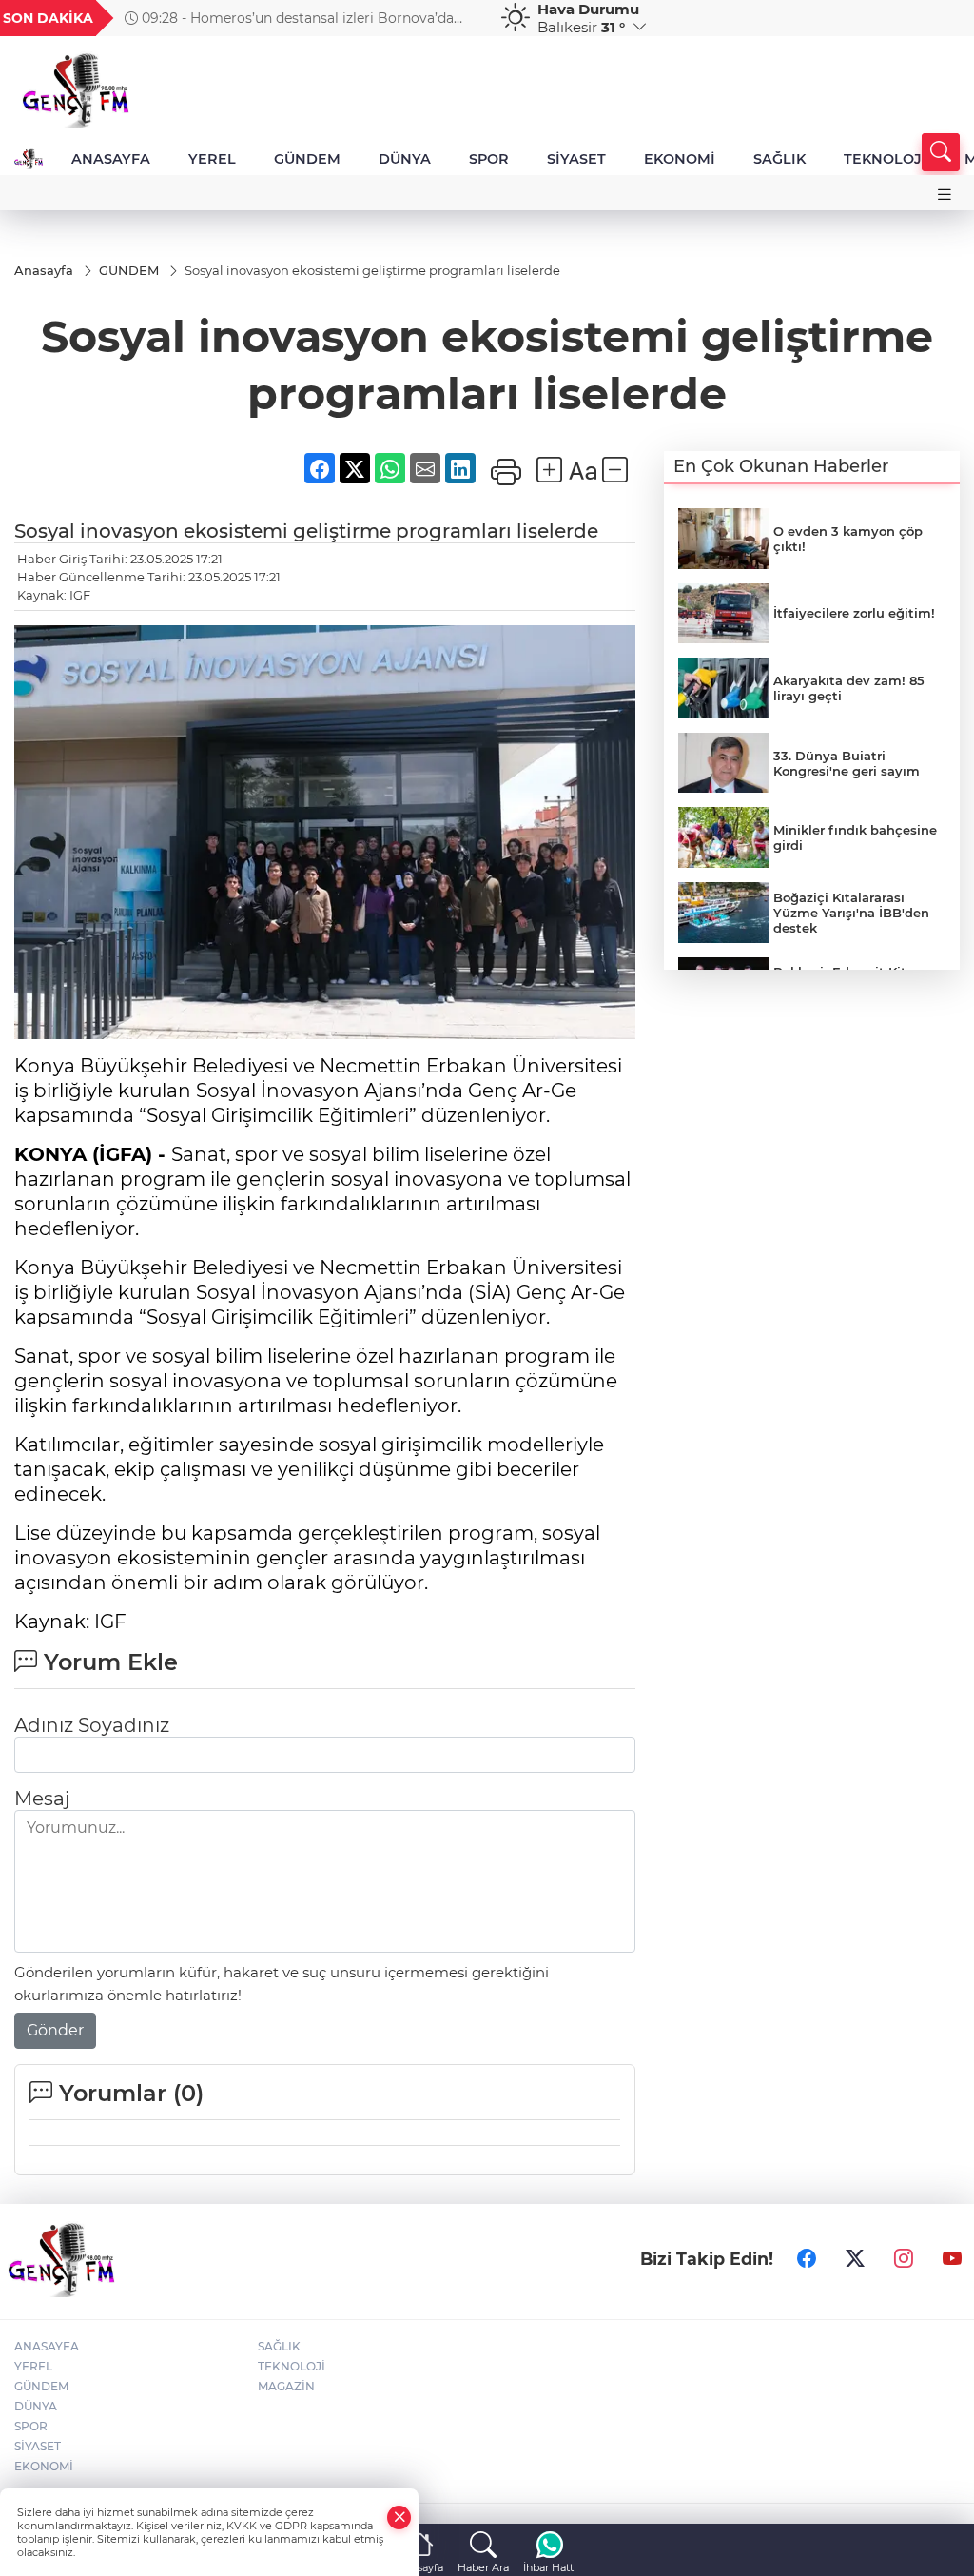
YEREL (212, 159)
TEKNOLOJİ (885, 159)
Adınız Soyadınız (92, 1725)
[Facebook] (807, 2259)
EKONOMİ (680, 159)
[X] (855, 2259)
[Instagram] (904, 2259)
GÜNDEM (307, 159)
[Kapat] (399, 2517)
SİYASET (576, 159)
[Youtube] (952, 2259)
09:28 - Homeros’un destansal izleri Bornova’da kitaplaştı (289, 18)
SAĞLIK (779, 159)
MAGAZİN (286, 2386)
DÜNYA (405, 159)
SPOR (489, 159)
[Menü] (945, 195)
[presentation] (461, 18)
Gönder (55, 2030)
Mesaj (42, 1799)
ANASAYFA (111, 159)
